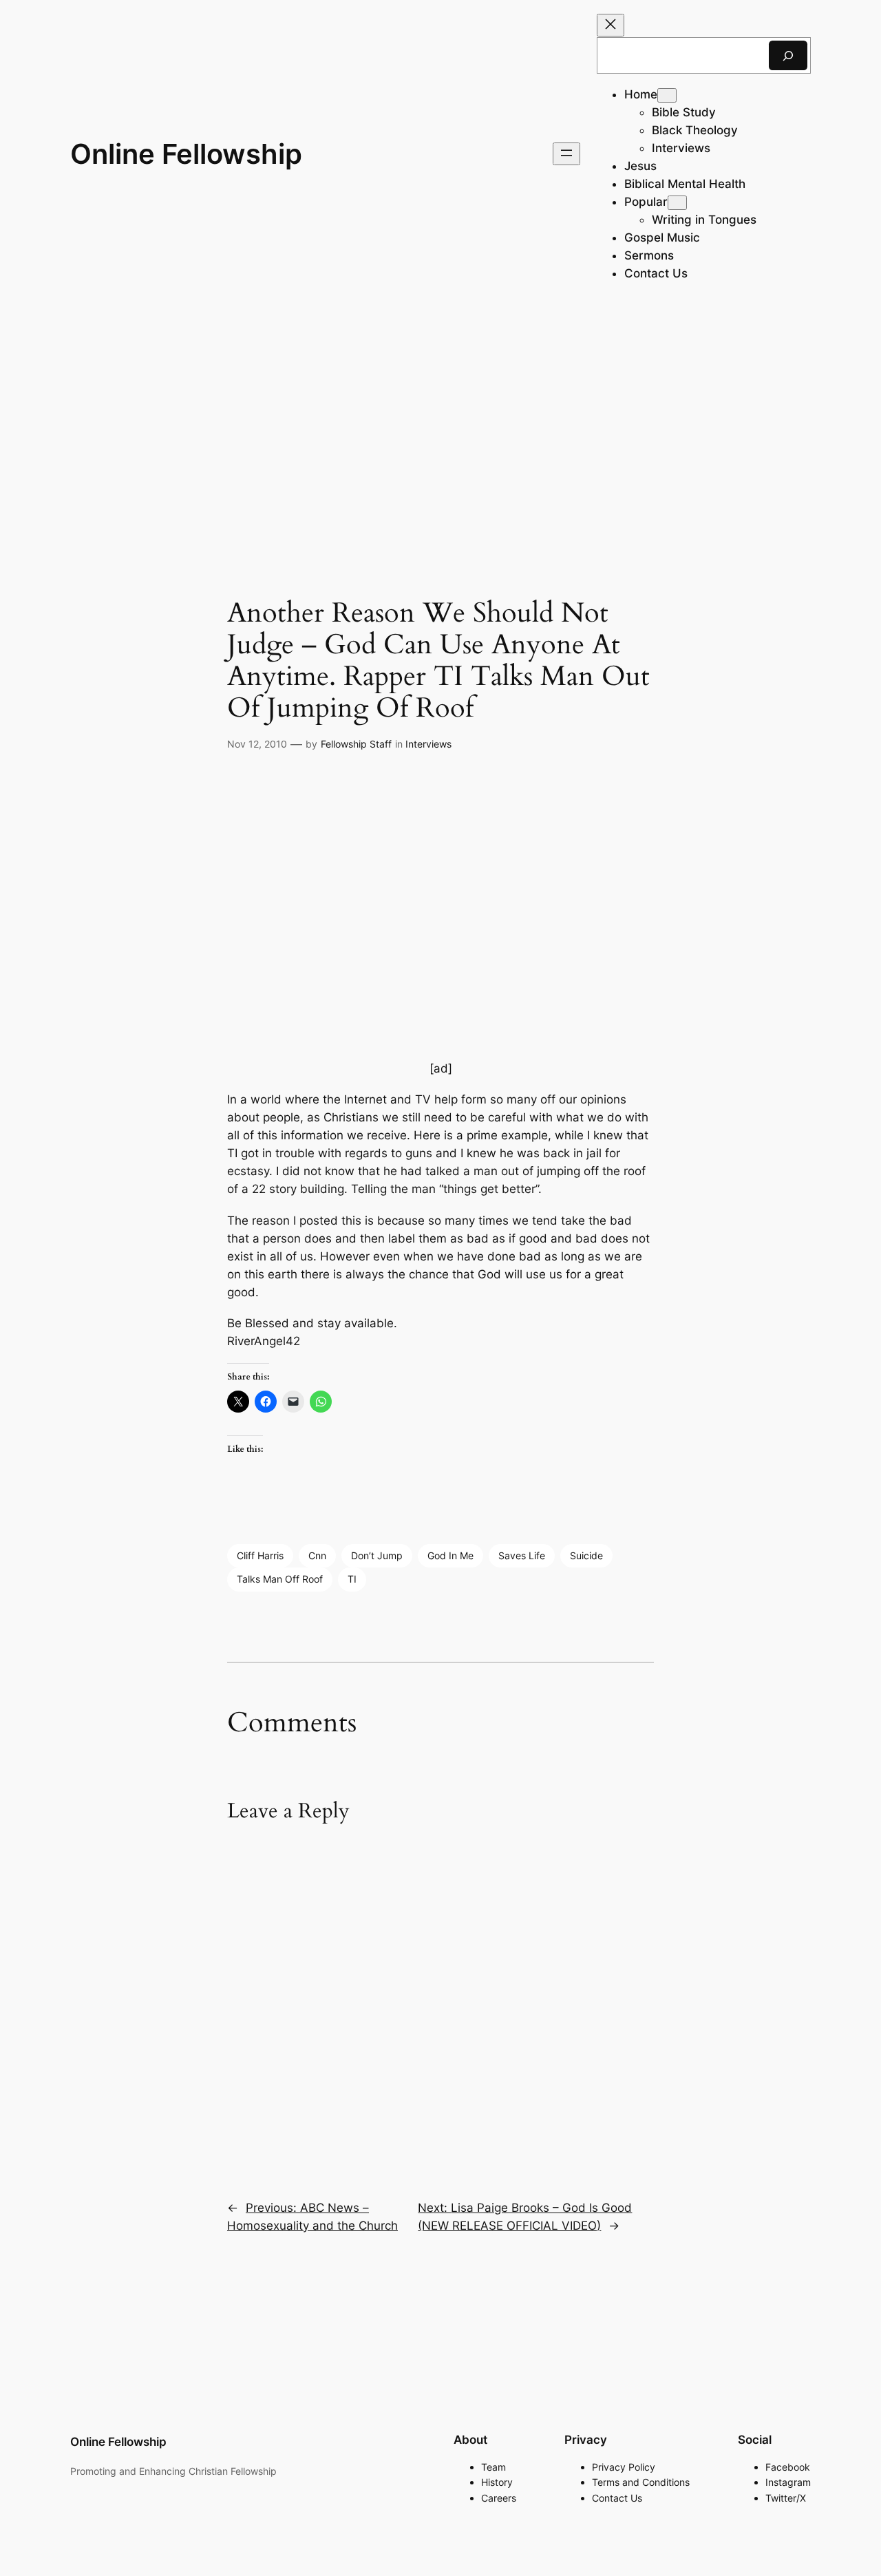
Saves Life (522, 1555)
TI (352, 1579)
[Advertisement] (440, 417)
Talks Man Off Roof (280, 1579)
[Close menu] (611, 25)
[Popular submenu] (677, 203)
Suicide (586, 1555)
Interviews (428, 744)
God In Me (450, 1555)
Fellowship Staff (356, 744)
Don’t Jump (377, 1555)
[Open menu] (566, 154)
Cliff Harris (260, 1555)
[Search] (788, 55)
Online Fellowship (186, 154)
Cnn (317, 1555)
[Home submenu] (667, 95)
